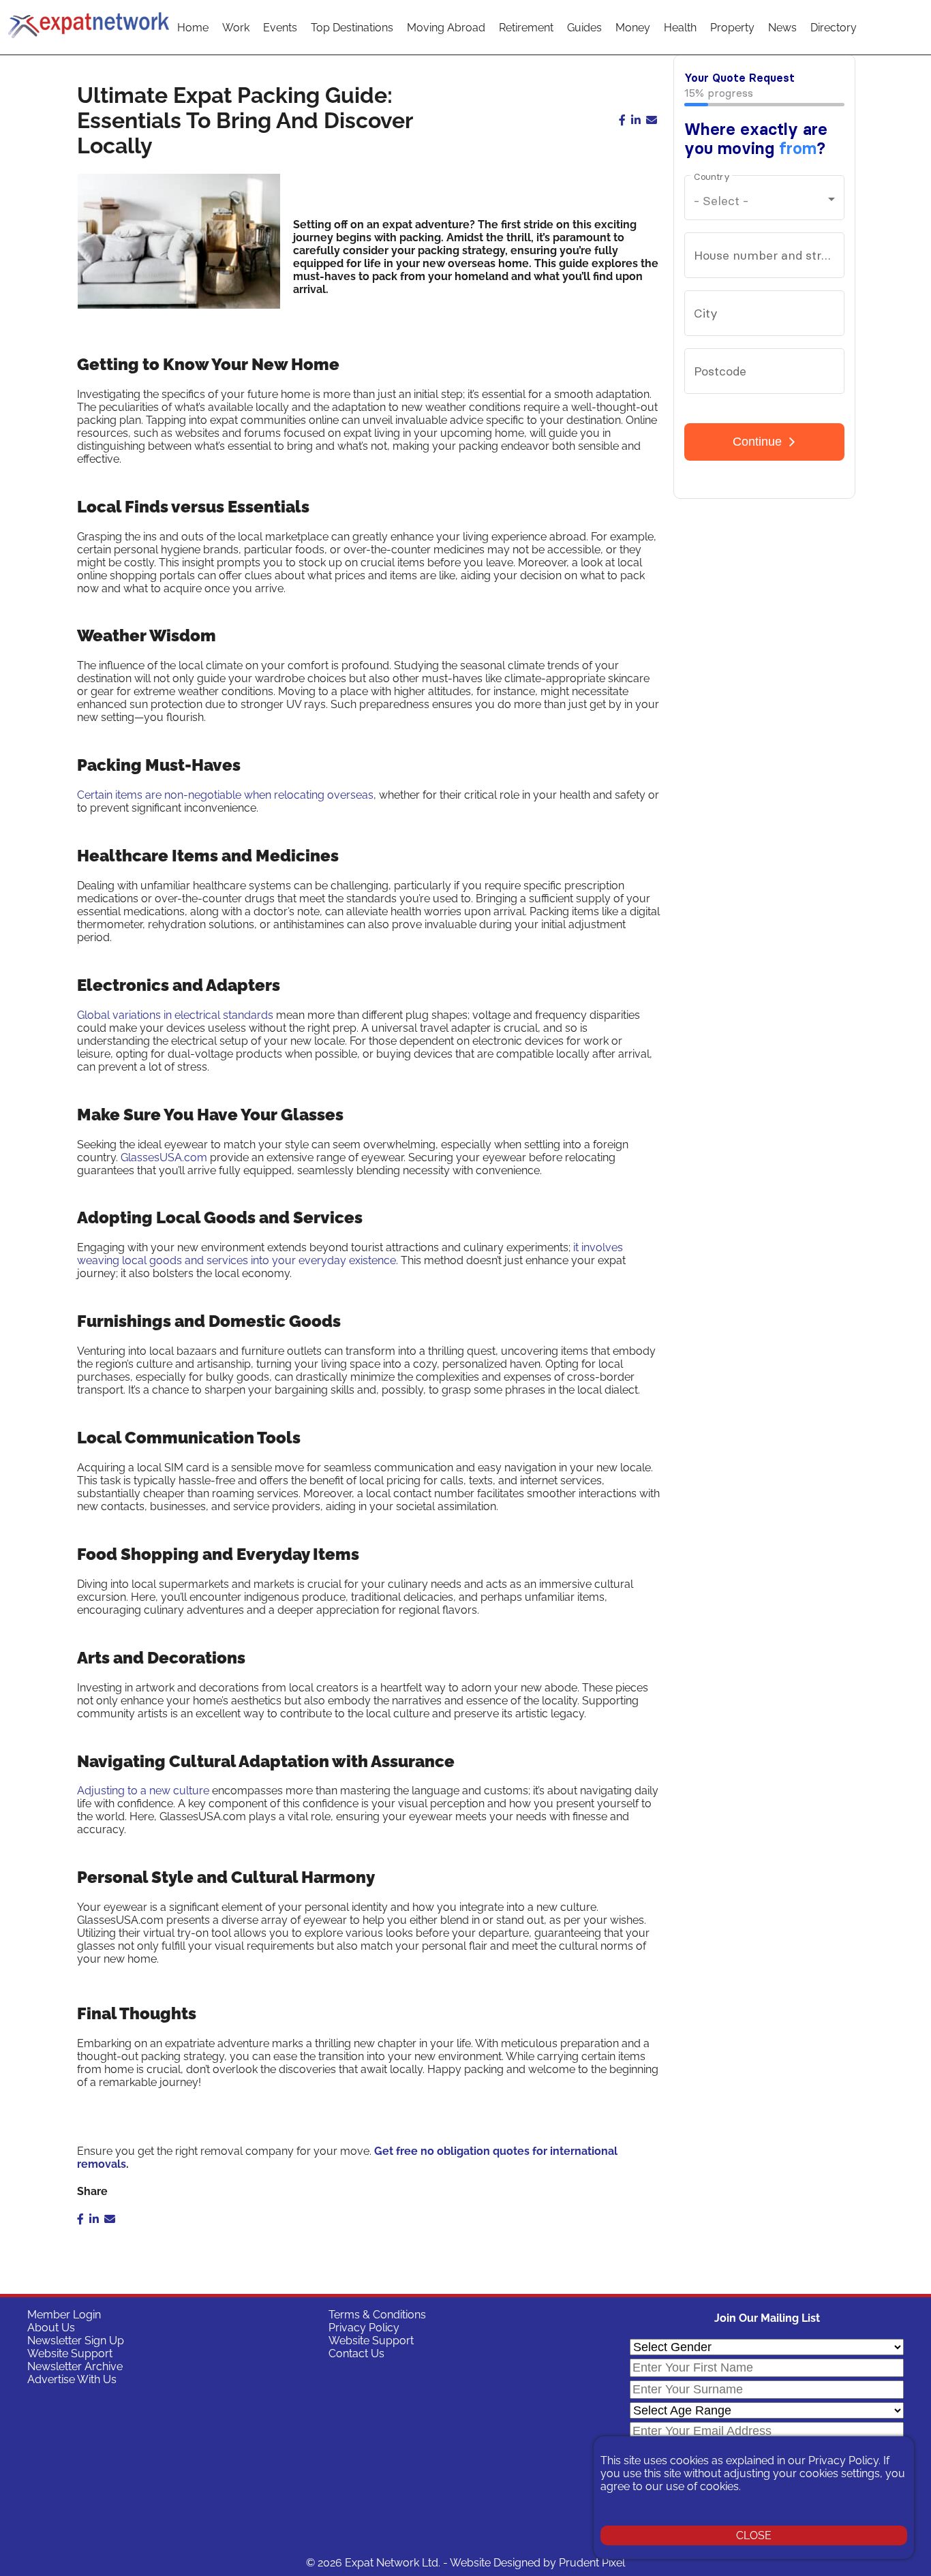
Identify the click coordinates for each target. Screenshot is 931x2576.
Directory (834, 28)
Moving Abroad (446, 28)
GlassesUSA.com (164, 1157)
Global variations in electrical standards (175, 1015)
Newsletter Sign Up (76, 2341)
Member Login (64, 2315)
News (782, 28)
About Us (51, 2328)
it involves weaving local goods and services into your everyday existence (350, 1254)
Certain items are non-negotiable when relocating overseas (225, 795)
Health (680, 28)
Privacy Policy (364, 2328)
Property (732, 28)
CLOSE (754, 2535)
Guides (584, 28)
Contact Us (356, 2353)
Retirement (526, 28)
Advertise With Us (72, 2379)
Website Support (70, 2353)
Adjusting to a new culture (143, 1791)
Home (193, 28)
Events (280, 28)
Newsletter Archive (75, 2366)
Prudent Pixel (592, 2563)
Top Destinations (352, 28)
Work (236, 28)
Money (633, 28)
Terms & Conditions (377, 2315)
